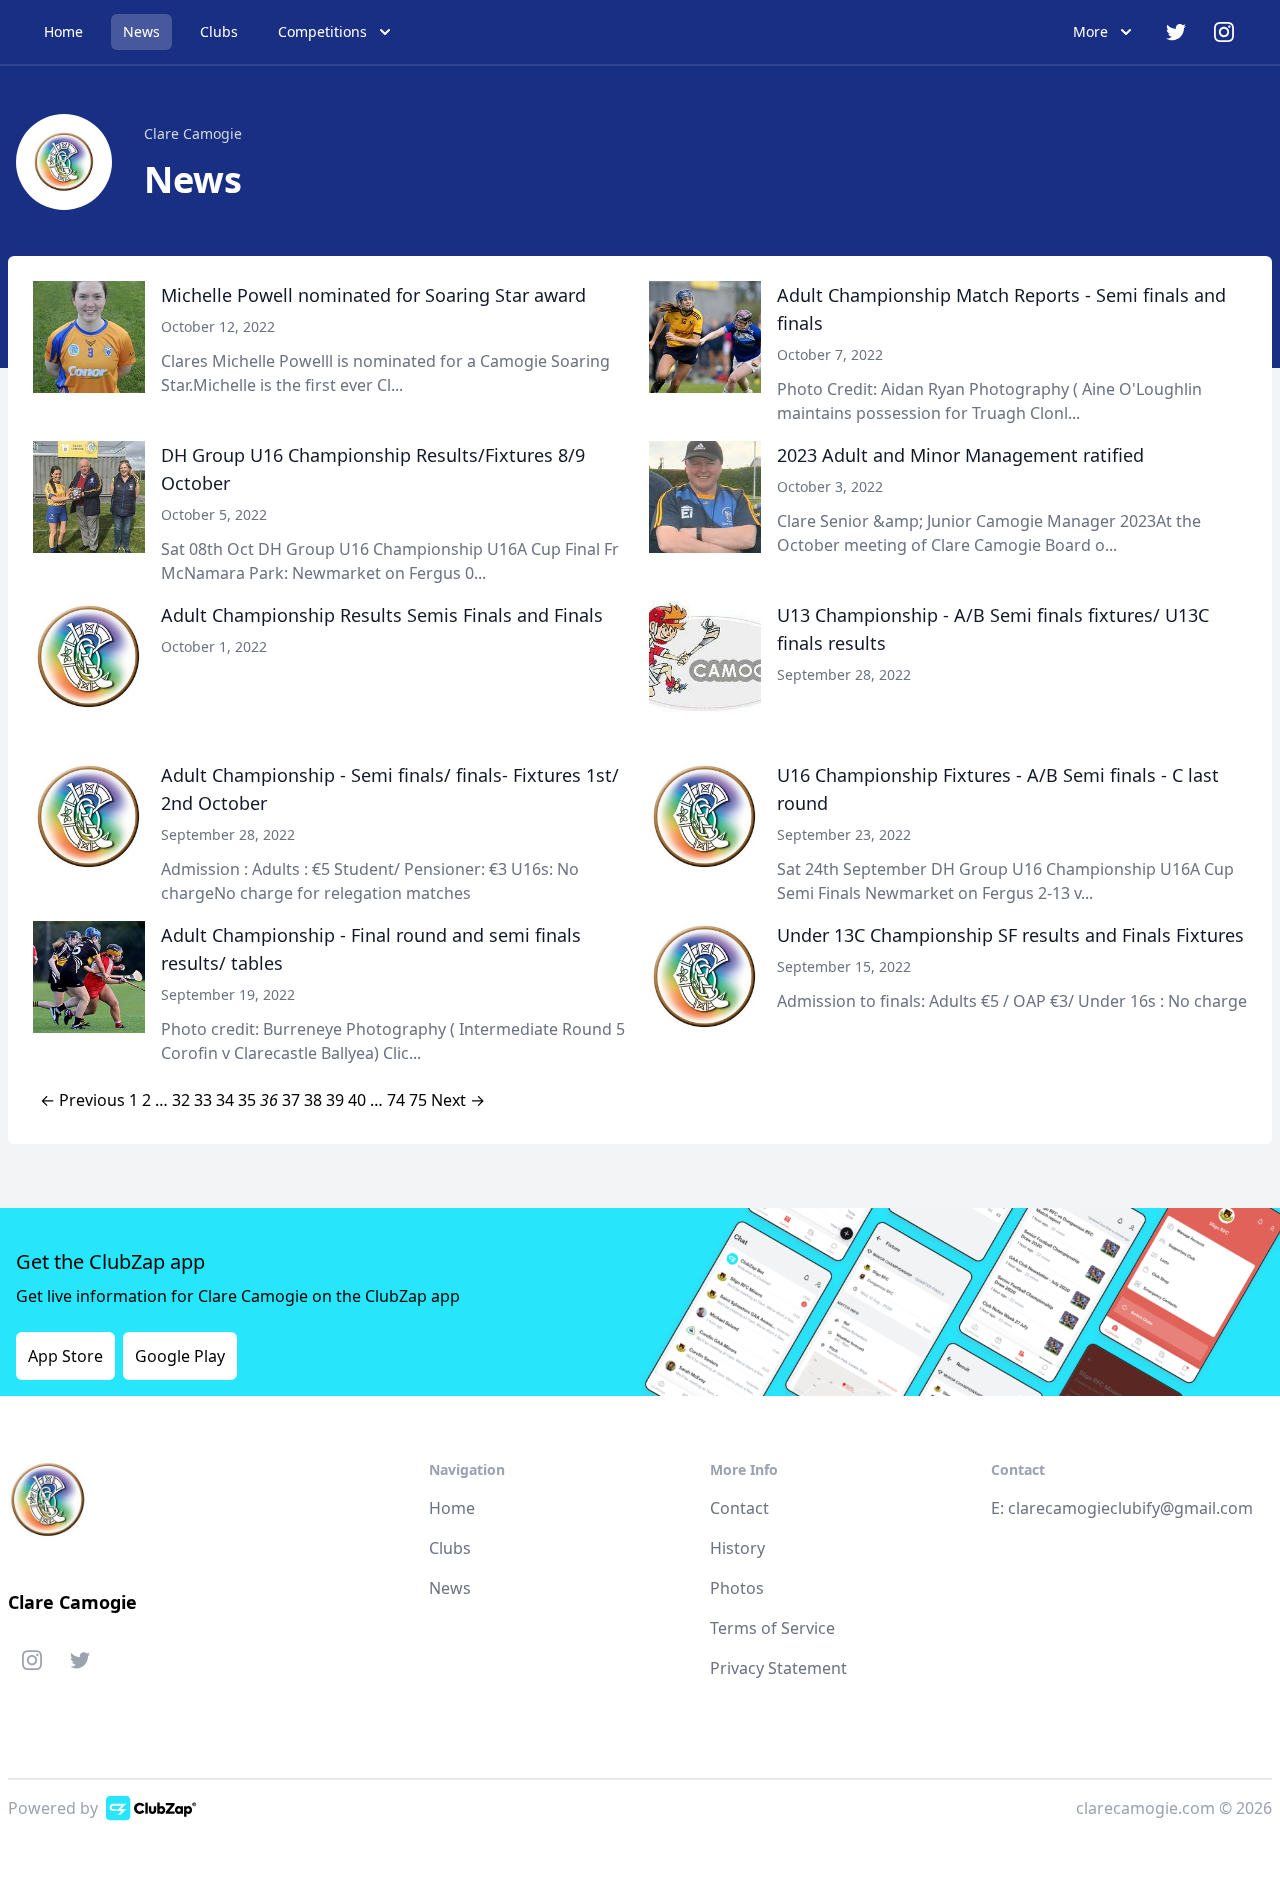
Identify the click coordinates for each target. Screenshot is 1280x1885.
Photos (737, 1588)
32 (181, 1100)
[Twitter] (80, 1664)
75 (418, 1100)
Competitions (322, 31)
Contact (739, 1508)
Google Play (180, 1356)
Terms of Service (772, 1628)
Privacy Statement (778, 1668)
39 (335, 1100)
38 (313, 1100)
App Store (65, 1356)
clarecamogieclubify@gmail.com (1130, 1508)
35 (247, 1100)
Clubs (219, 31)
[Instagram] (32, 1664)
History (737, 1548)
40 (357, 1100)
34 (225, 1100)
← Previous (82, 1100)
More (1090, 31)
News (141, 31)
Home (63, 31)
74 (396, 1100)
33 (203, 1100)
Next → (458, 1100)
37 (291, 1100)
